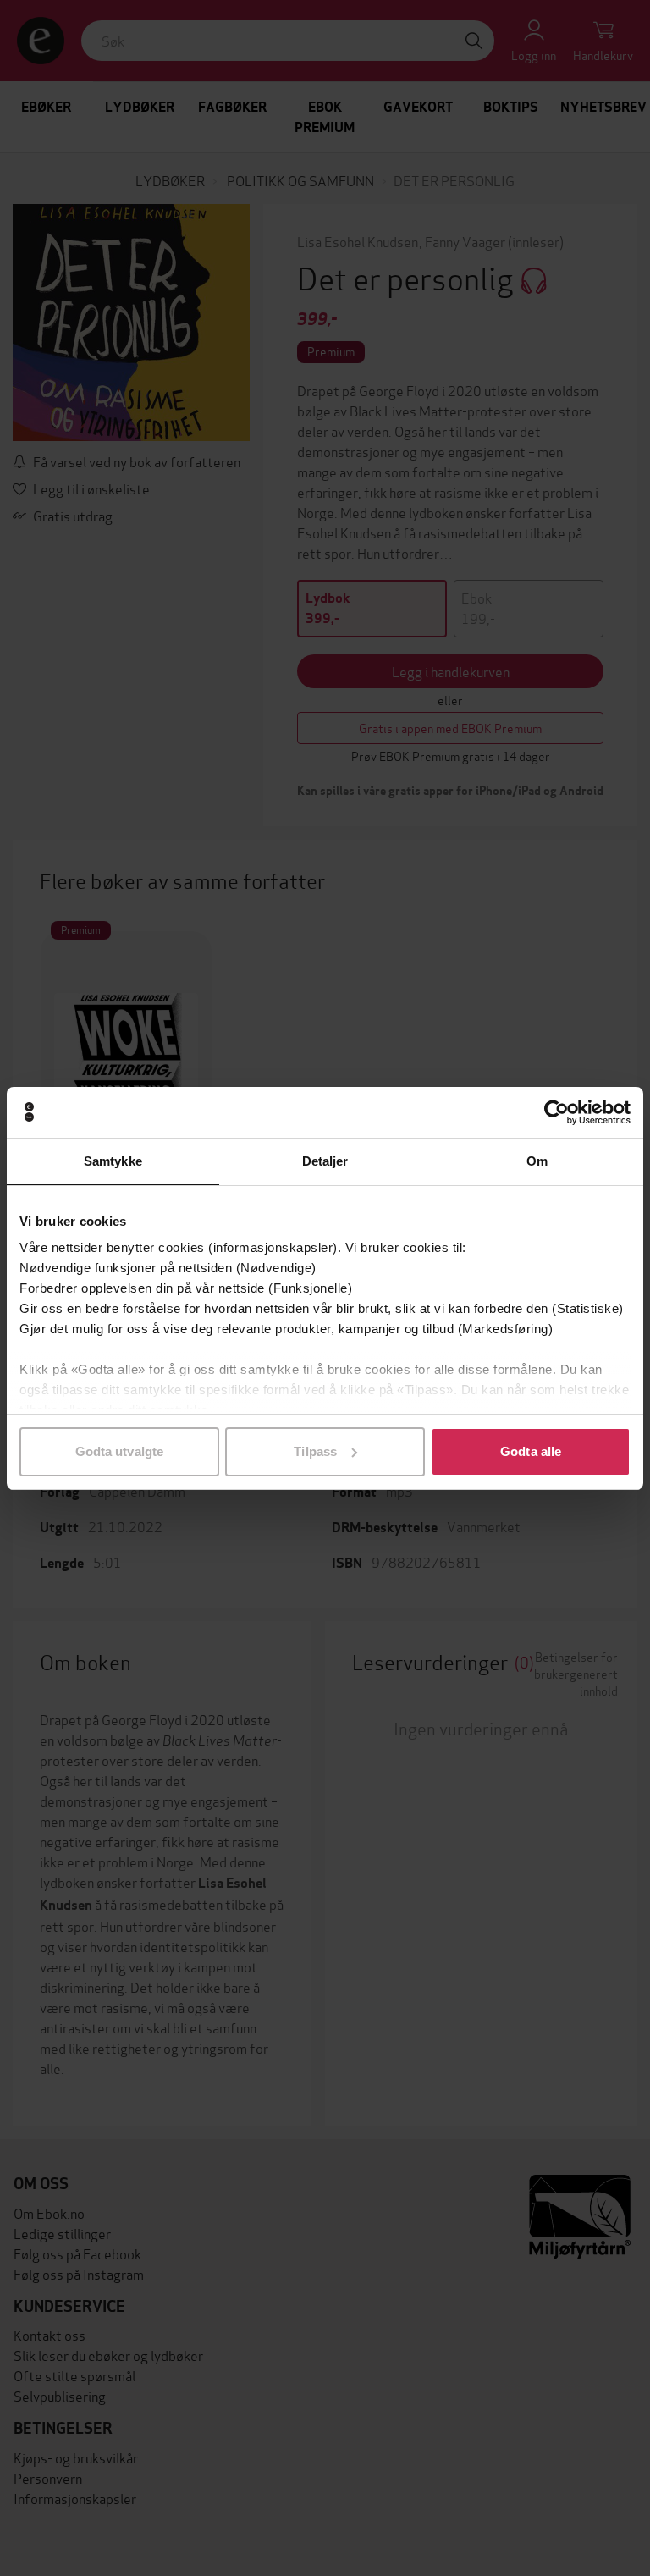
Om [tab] (537, 1161)
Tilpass (315, 1451)
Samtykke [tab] (113, 1161)
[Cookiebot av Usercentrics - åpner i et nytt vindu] (556, 1112)
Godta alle (531, 1451)
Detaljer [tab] (325, 1161)
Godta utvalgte (119, 1451)
